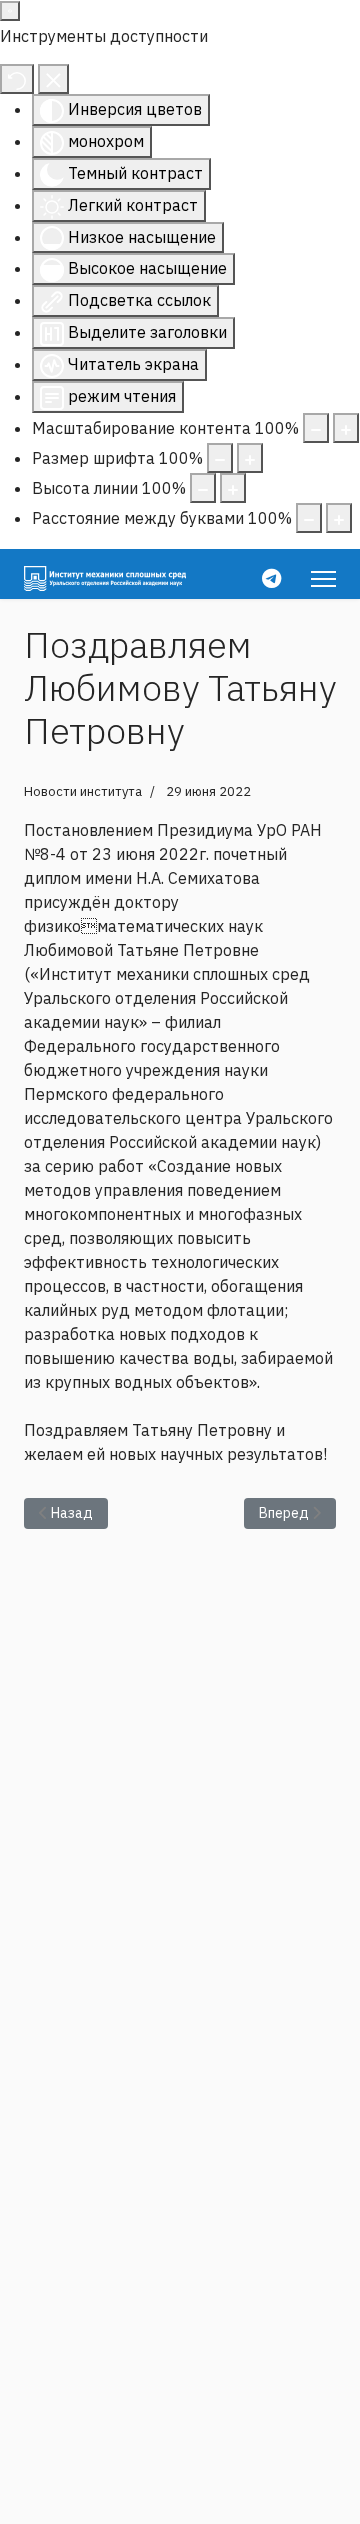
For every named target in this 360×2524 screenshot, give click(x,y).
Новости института (83, 791)
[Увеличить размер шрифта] (250, 458)
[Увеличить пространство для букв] (339, 518)
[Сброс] (17, 79)
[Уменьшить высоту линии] (203, 488)
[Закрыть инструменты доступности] (53, 79)
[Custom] (271, 578)
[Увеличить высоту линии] (233, 488)
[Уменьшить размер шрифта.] (220, 458)
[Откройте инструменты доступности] (10, 11)
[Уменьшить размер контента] (316, 428)
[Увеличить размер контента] (346, 428)
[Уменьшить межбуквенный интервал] (309, 518)
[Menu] (323, 579)
